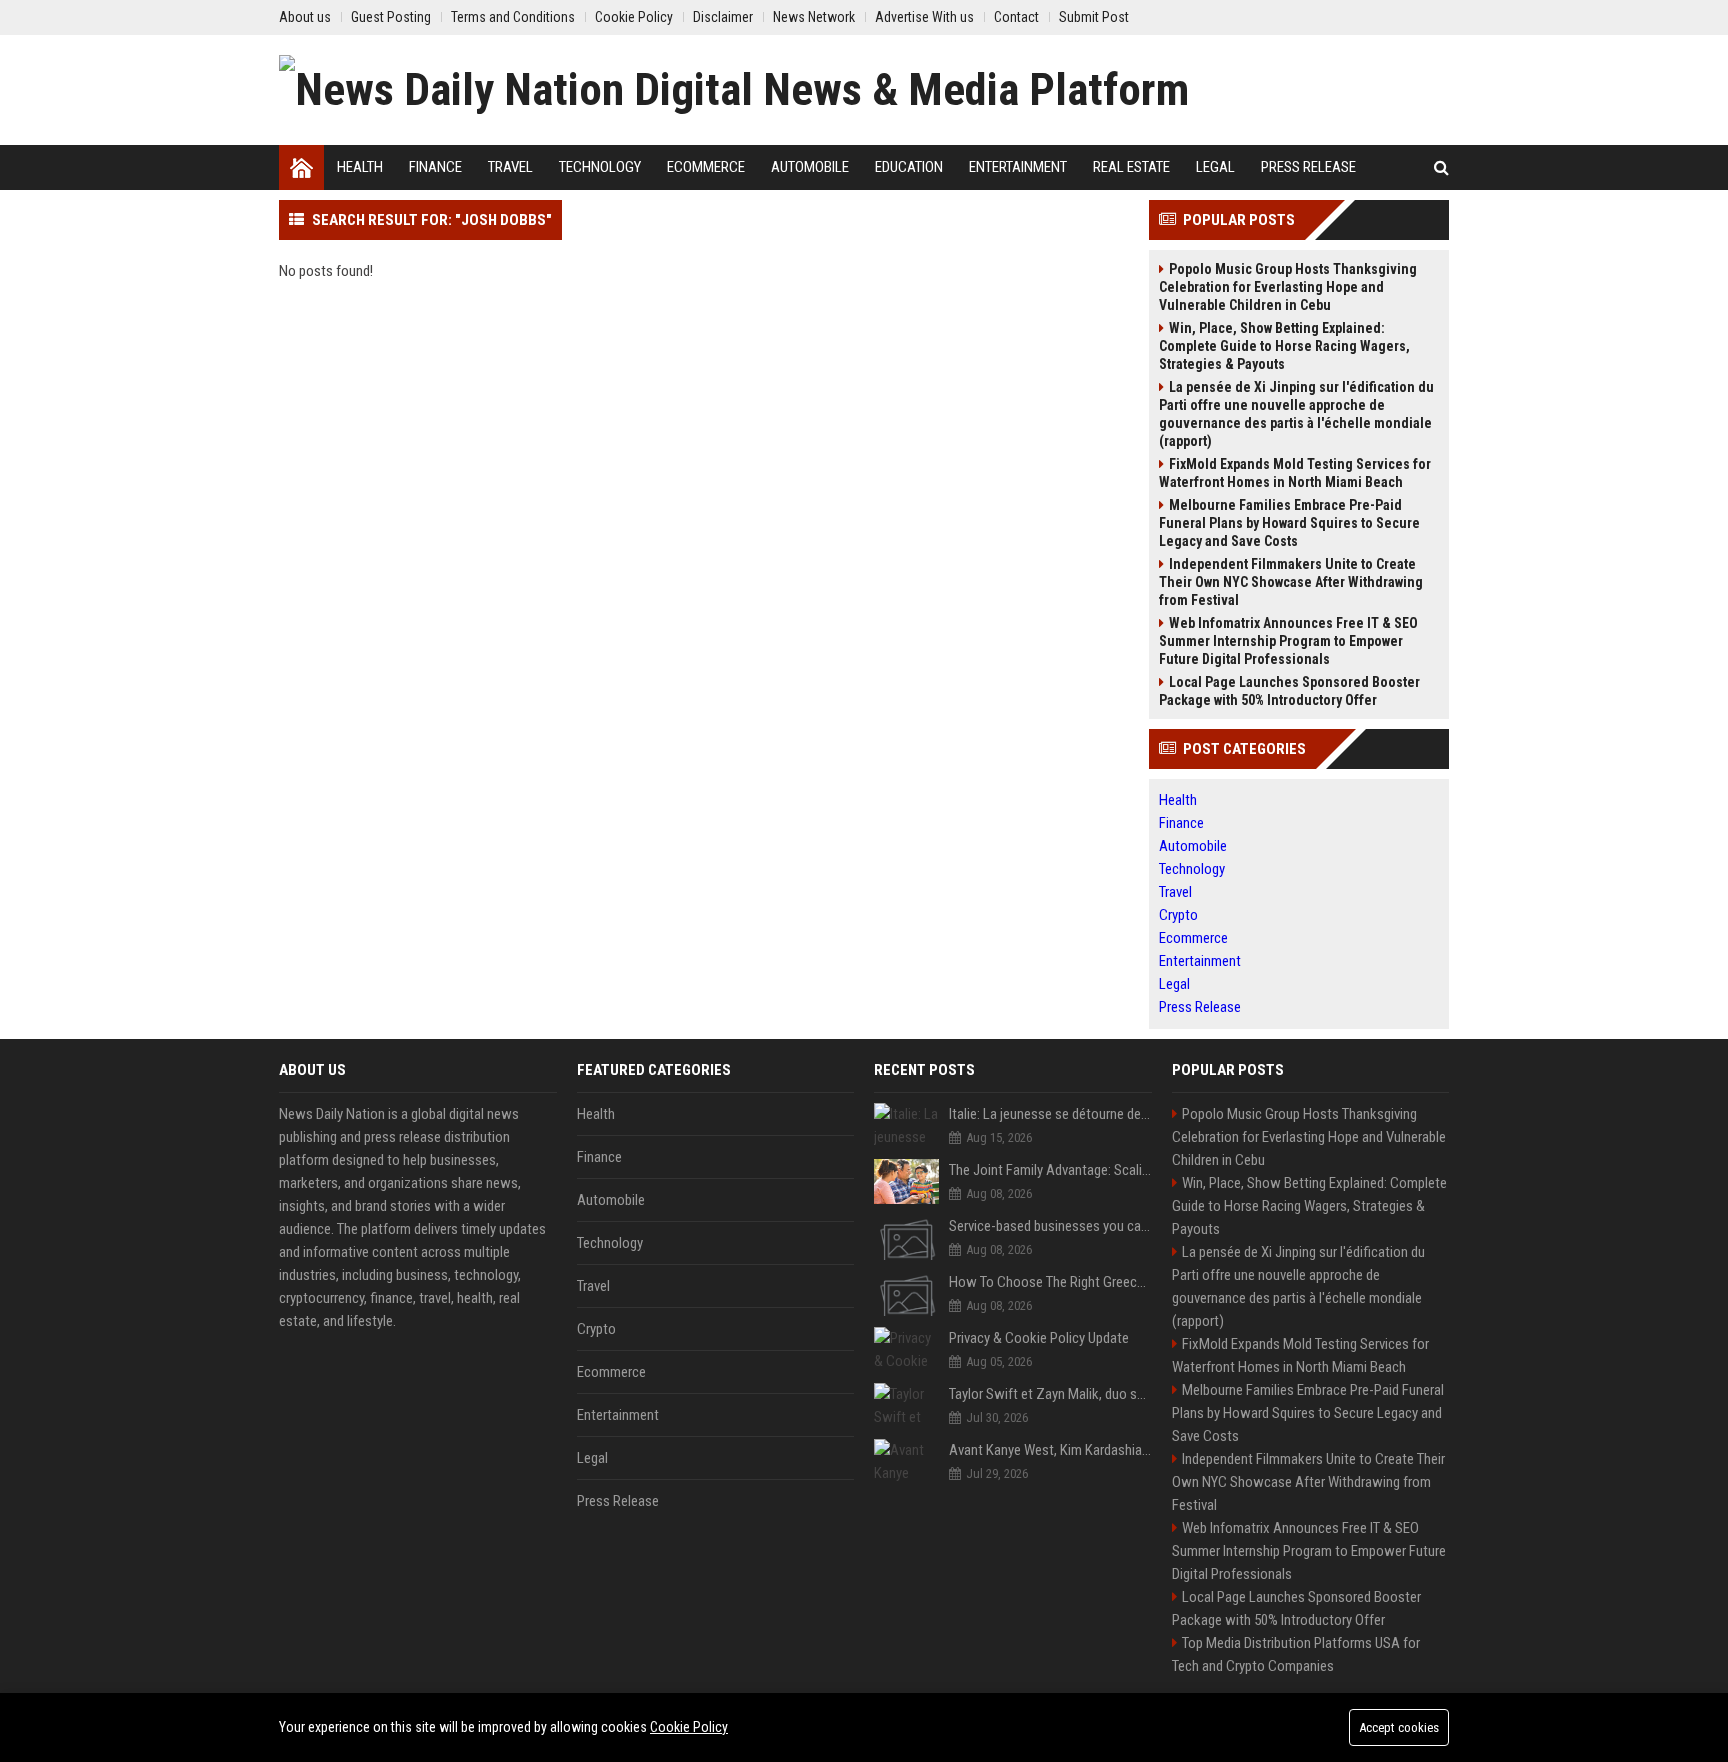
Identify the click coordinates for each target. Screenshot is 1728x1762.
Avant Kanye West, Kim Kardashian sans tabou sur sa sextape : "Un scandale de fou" (1050, 1450)
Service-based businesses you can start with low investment (1050, 1226)
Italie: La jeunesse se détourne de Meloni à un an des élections (1050, 1114)
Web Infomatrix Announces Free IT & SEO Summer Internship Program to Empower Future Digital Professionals (1288, 641)
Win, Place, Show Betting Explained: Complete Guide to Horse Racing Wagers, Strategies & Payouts (1284, 346)
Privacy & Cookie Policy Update (1039, 1338)
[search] (1441, 167)
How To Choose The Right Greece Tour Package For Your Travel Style (1050, 1282)
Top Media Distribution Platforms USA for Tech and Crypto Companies (1296, 1654)
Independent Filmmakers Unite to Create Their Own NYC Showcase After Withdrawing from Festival (1291, 582)
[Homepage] (301, 167)
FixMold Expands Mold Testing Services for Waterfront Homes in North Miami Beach (1295, 473)
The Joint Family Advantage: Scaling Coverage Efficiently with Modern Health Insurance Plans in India (1050, 1170)
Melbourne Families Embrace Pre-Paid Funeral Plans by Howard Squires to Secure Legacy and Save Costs (1289, 523)
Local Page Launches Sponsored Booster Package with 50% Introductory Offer (1289, 691)
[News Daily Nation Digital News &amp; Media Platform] (734, 90)
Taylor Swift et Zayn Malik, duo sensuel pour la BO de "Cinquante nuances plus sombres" (1050, 1394)
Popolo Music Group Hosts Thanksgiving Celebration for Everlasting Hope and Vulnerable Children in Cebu (1288, 287)
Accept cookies (1399, 1727)
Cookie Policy (689, 1727)
